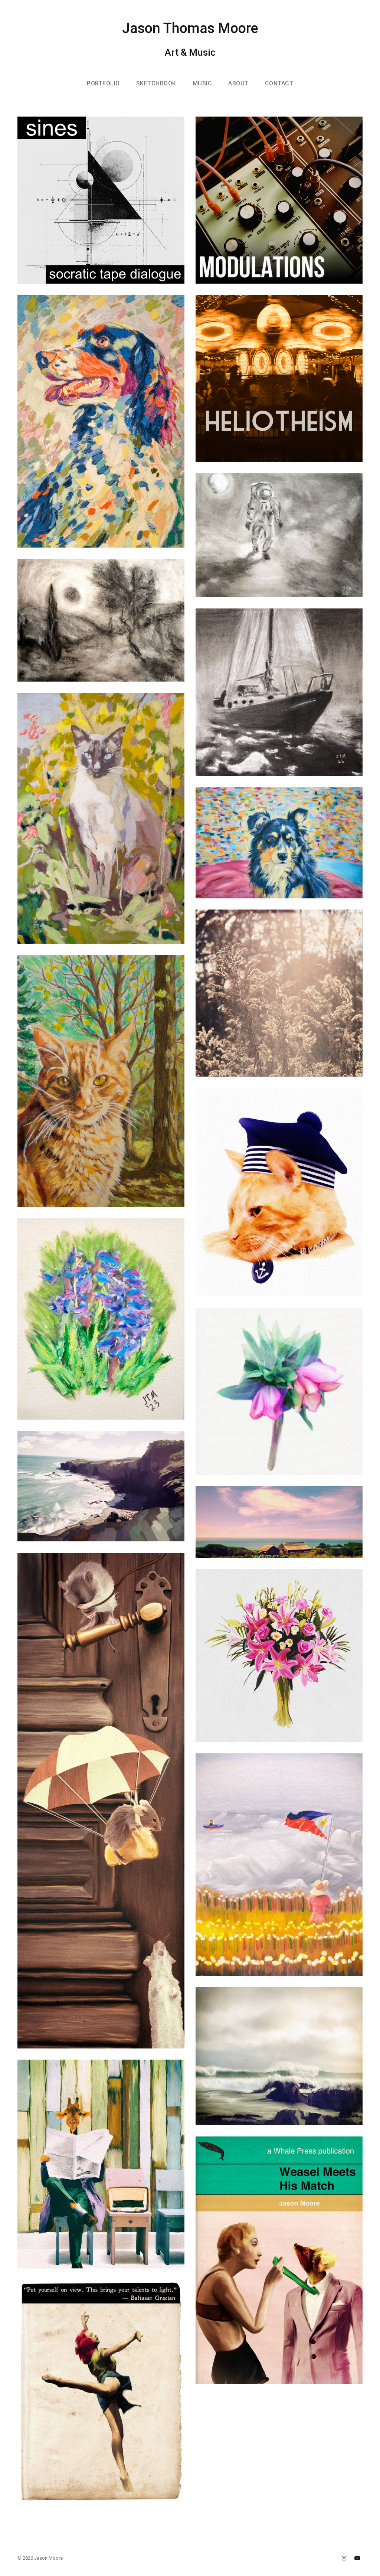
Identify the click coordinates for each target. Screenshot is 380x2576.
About (238, 83)
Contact (279, 83)
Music (202, 83)
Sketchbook (156, 83)
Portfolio (103, 83)
